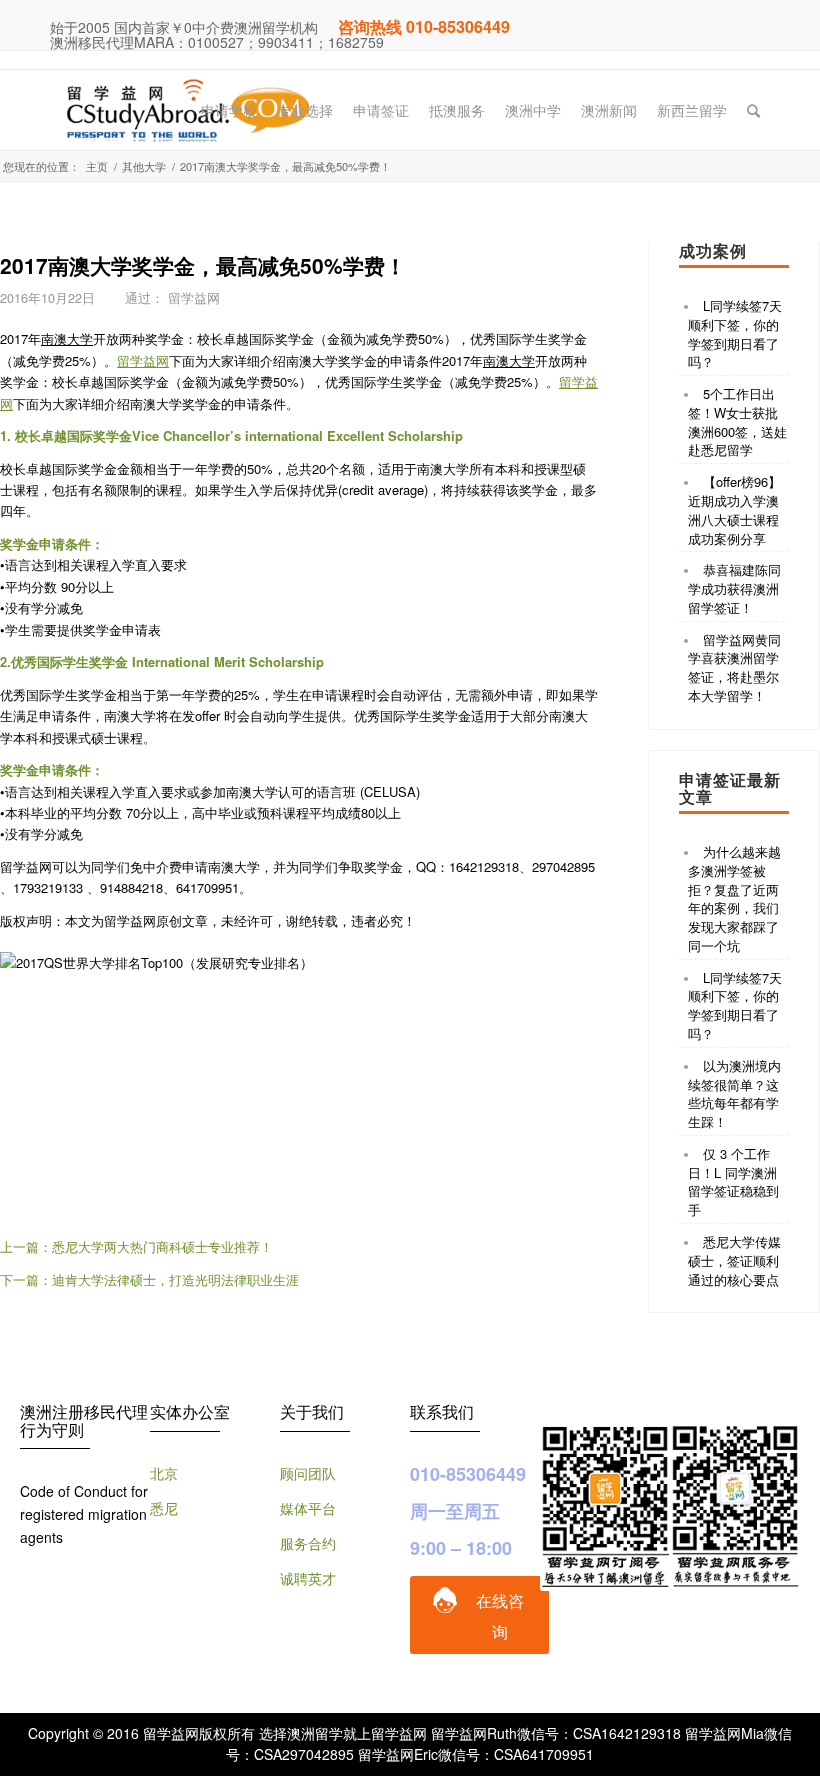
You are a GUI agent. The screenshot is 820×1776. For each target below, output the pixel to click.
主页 (97, 166)
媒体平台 (308, 1508)
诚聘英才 (308, 1578)
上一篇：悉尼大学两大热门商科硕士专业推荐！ (136, 1246)
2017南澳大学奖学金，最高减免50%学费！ (203, 265)
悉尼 (164, 1508)
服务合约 (308, 1543)
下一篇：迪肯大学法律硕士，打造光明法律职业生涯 (149, 1279)
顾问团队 (308, 1473)
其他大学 (144, 166)
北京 (164, 1473)
